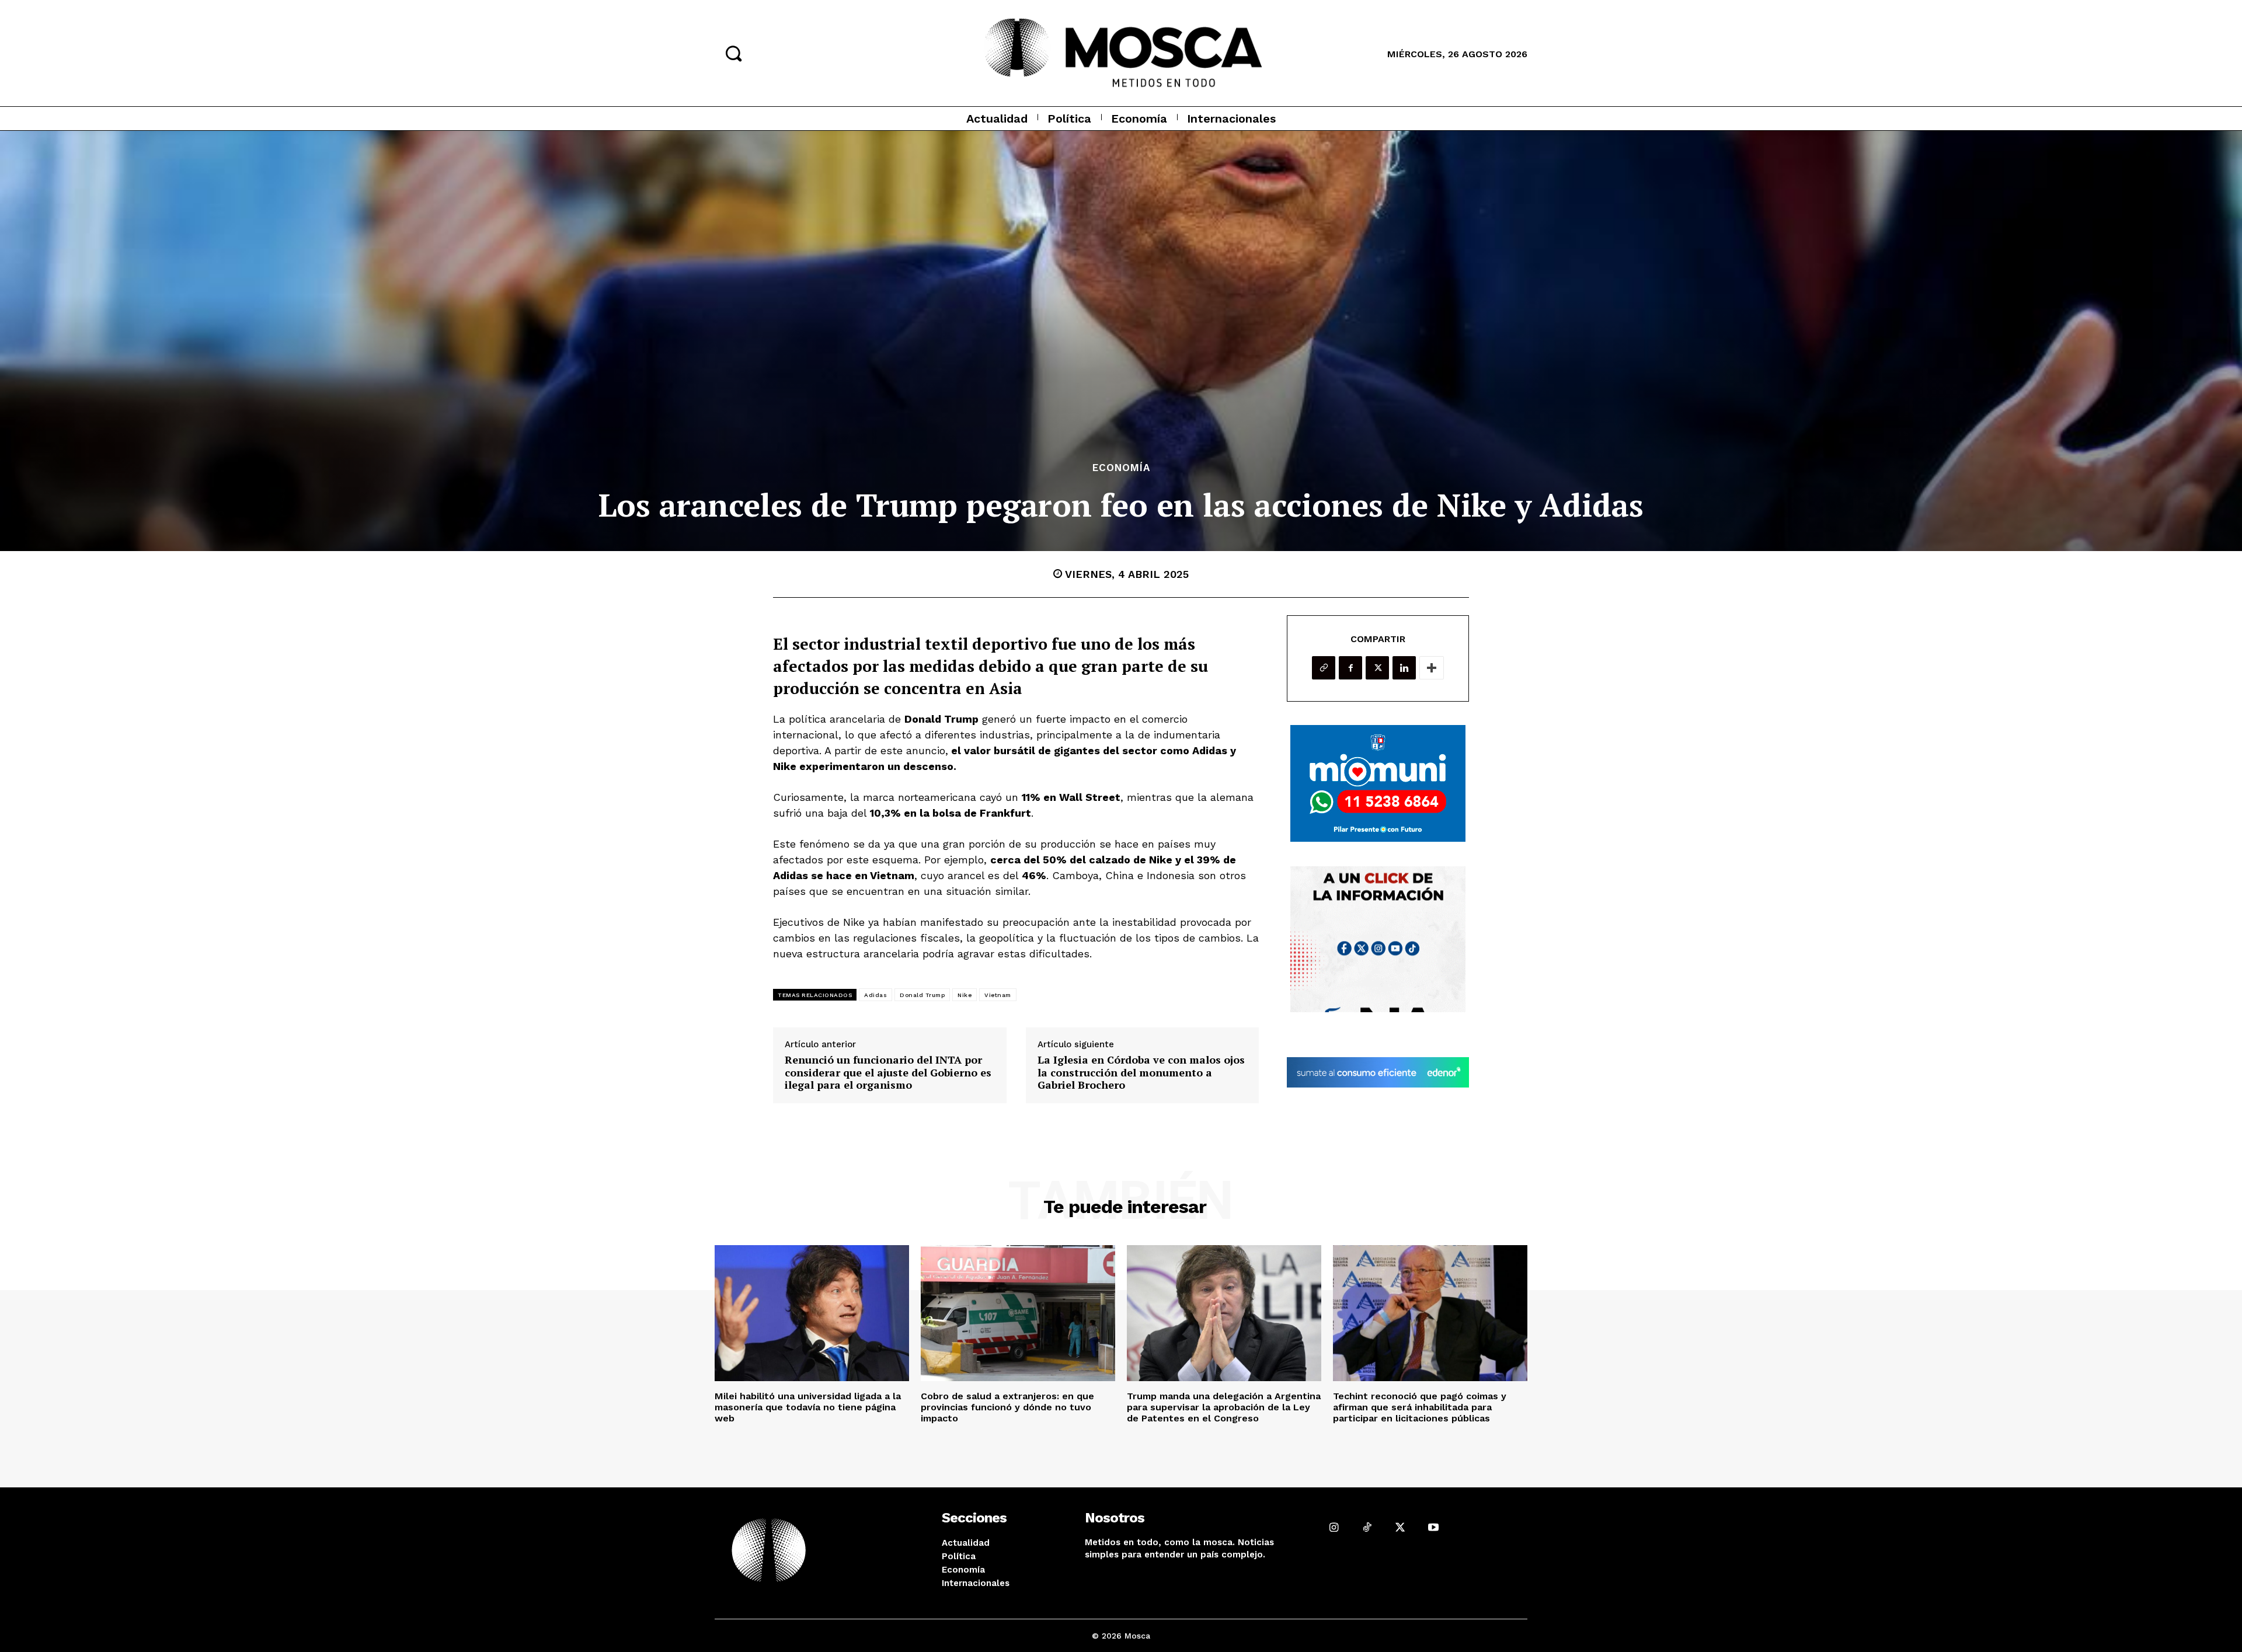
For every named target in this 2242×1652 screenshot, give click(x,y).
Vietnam (998, 995)
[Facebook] (1350, 668)
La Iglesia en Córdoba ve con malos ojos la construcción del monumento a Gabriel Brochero (1141, 1073)
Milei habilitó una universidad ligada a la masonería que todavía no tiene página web (808, 1407)
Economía (1121, 468)
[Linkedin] (1404, 668)
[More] (1432, 668)
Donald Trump (922, 995)
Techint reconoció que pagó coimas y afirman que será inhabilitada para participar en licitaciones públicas (1420, 1407)
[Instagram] (1334, 1527)
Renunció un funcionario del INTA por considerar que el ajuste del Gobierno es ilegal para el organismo (888, 1073)
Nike (965, 995)
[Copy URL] (1324, 668)
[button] (733, 53)
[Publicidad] (1378, 783)
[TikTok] (1367, 1527)
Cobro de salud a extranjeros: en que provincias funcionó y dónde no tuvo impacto (1007, 1407)
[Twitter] (1377, 668)
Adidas (875, 995)
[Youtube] (1433, 1527)
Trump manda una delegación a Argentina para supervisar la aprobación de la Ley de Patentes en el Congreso (1224, 1407)
